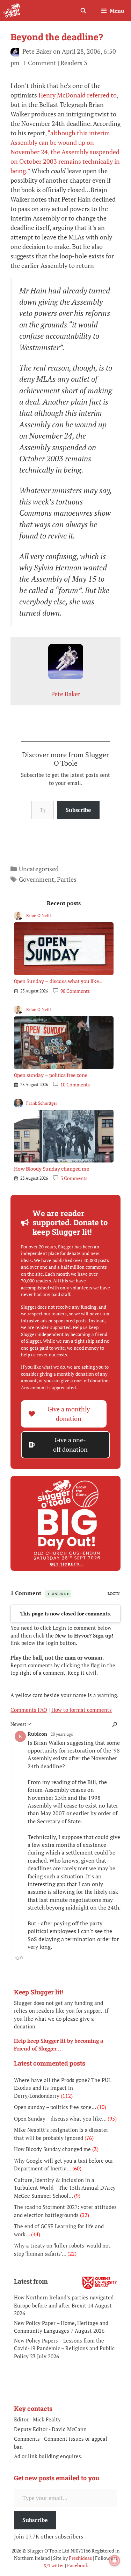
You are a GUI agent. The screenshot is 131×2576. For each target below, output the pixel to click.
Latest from (31, 2281)
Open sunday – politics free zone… (52, 1075)
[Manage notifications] (115, 2561)
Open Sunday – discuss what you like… (58, 981)
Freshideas (80, 2558)
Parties (67, 879)
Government (37, 879)
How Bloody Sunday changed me (52, 1169)
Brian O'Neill (39, 916)
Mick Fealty (47, 2419)
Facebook (78, 2565)
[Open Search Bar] (83, 11)
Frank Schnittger (42, 1103)
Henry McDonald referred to (78, 95)
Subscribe (78, 810)
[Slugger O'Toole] (12, 11)
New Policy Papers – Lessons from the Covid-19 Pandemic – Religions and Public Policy (64, 2348)
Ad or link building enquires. (48, 2456)
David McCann (69, 2429)
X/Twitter (54, 2565)
